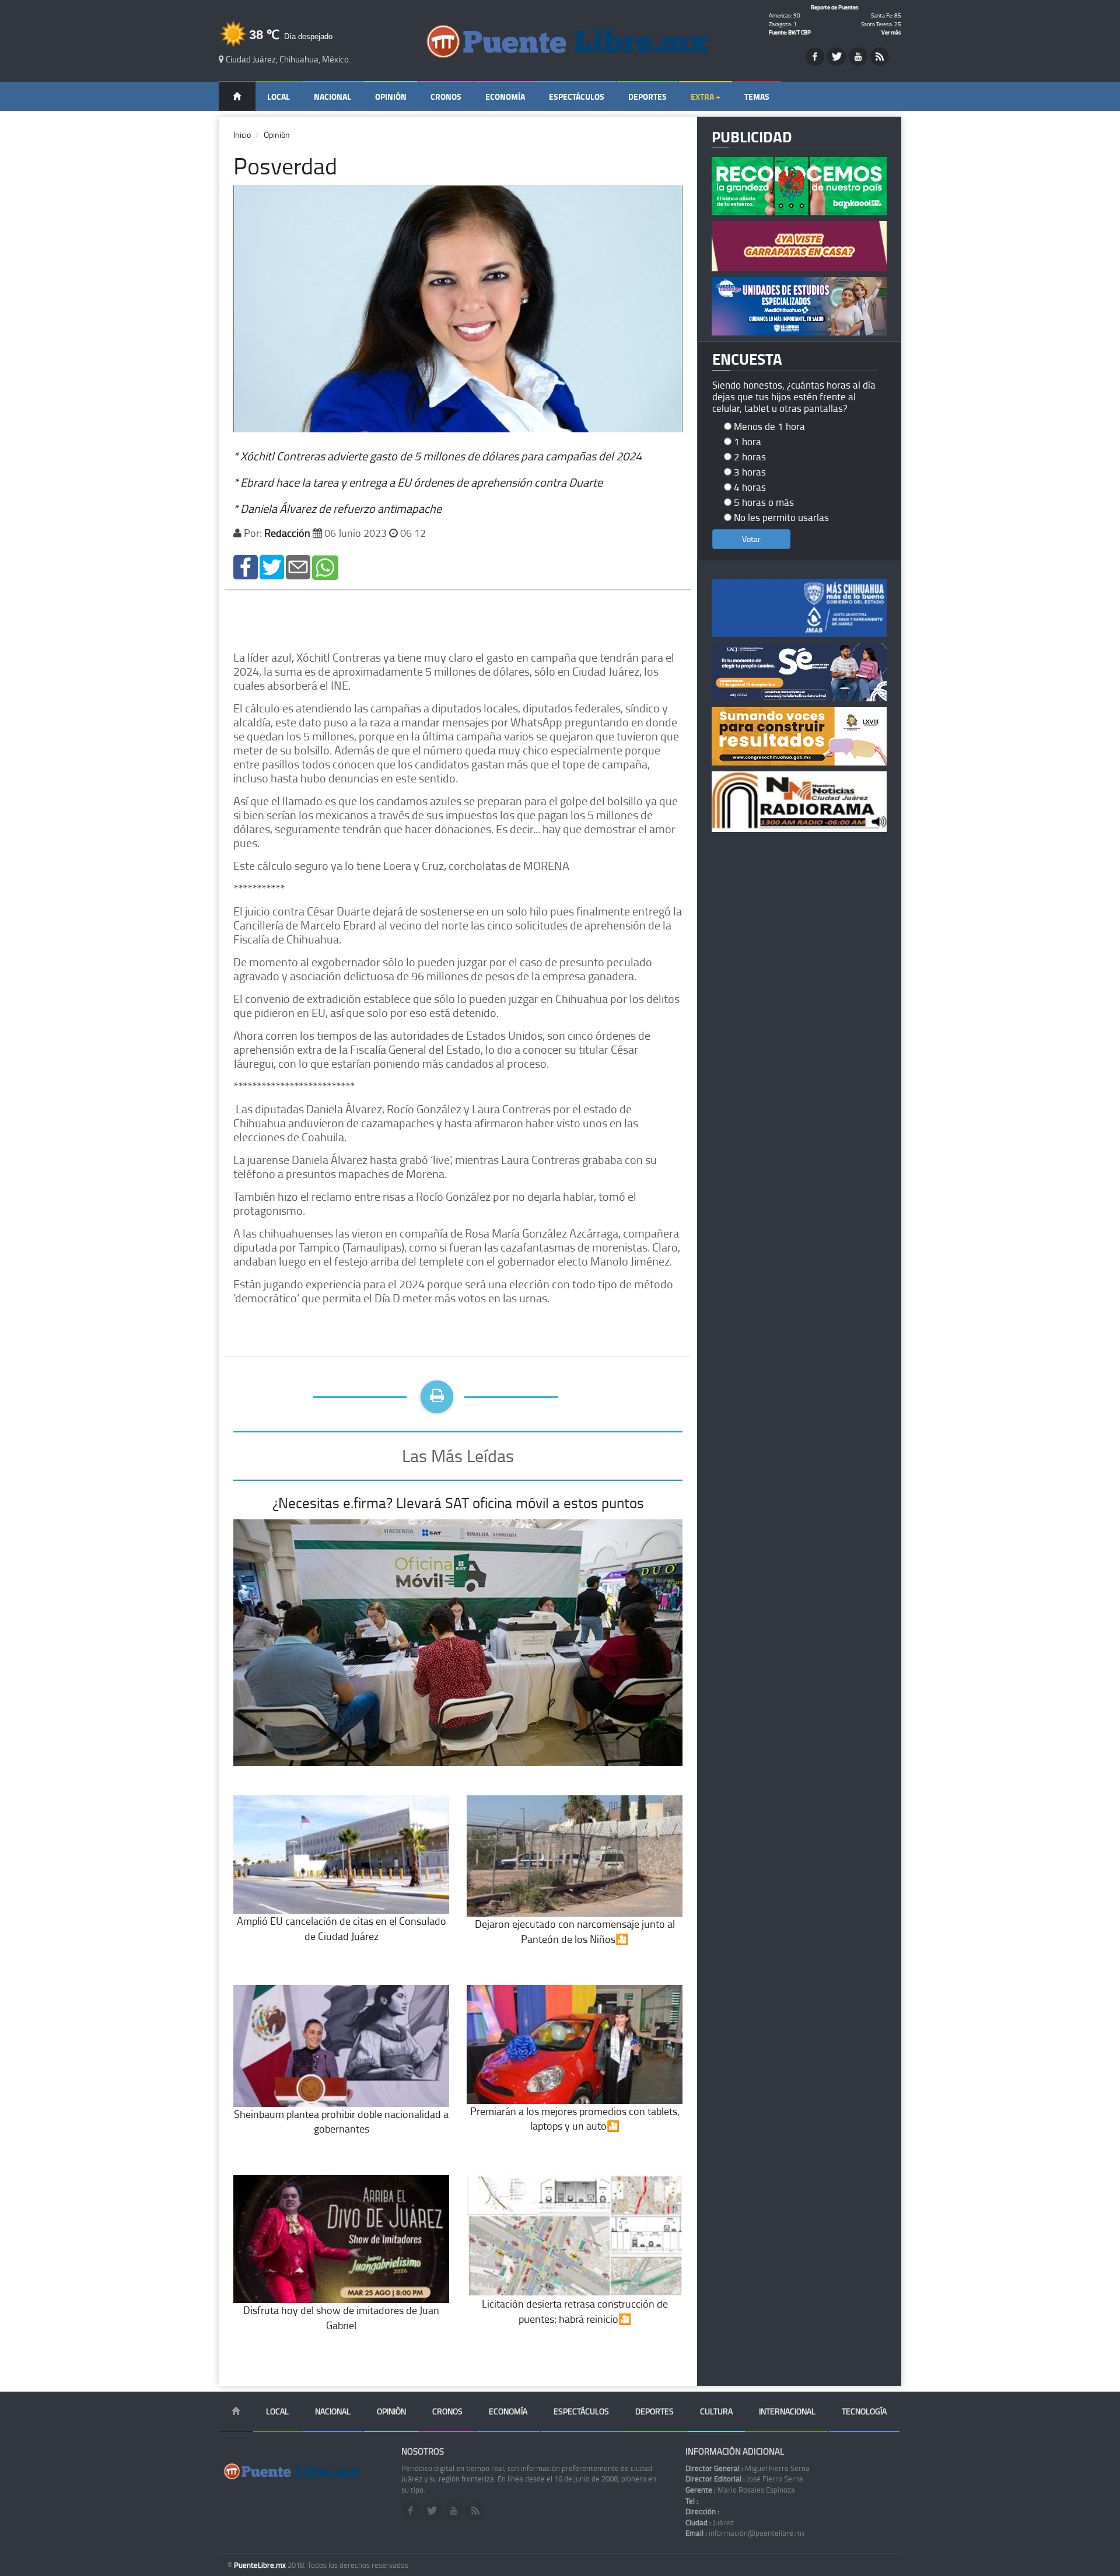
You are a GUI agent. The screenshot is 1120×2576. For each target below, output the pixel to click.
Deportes (647, 97)
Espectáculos (577, 97)
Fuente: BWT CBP (790, 32)
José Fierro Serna (744, 2479)
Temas (757, 97)
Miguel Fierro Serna (748, 2468)
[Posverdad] (246, 566)
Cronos (446, 97)
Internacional (787, 2411)
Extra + (706, 97)
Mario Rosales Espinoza (740, 2490)
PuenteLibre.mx (261, 2565)
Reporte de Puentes (835, 7)
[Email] (298, 566)
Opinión (391, 97)
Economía (505, 97)
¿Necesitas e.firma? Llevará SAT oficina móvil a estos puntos (458, 1503)
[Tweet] (272, 566)
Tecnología (864, 2411)
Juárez (710, 2522)
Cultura (716, 2411)
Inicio (242, 134)
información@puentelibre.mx (745, 2533)
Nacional (332, 97)
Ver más (891, 32)
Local (279, 97)
